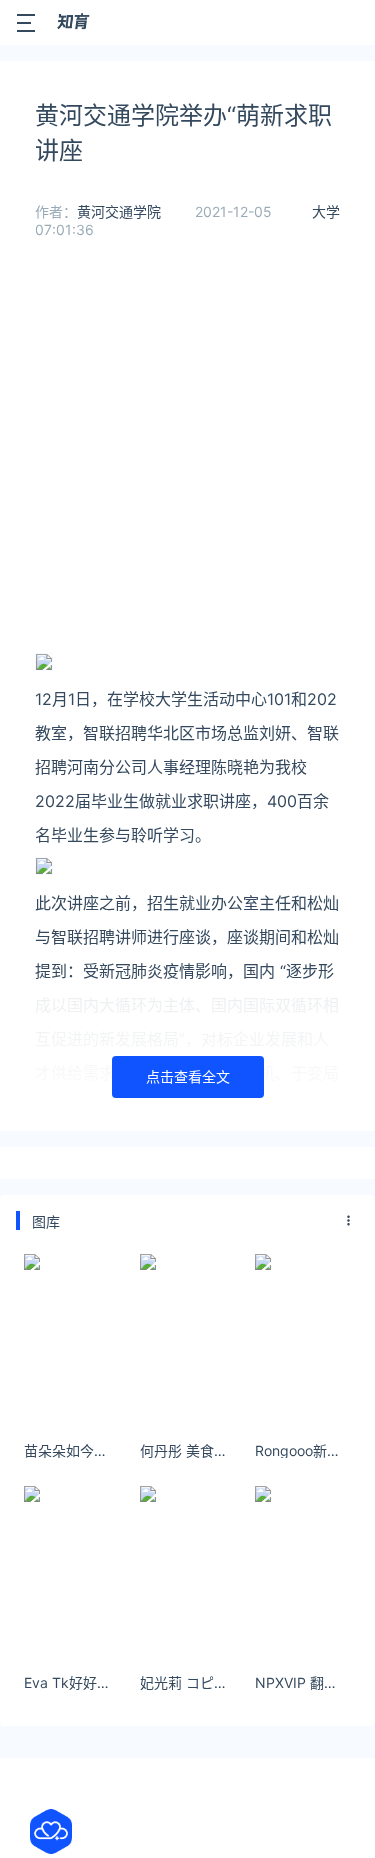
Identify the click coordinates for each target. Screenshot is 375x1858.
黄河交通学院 (119, 211)
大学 (326, 211)
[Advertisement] (187, 460)
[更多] (349, 1221)
